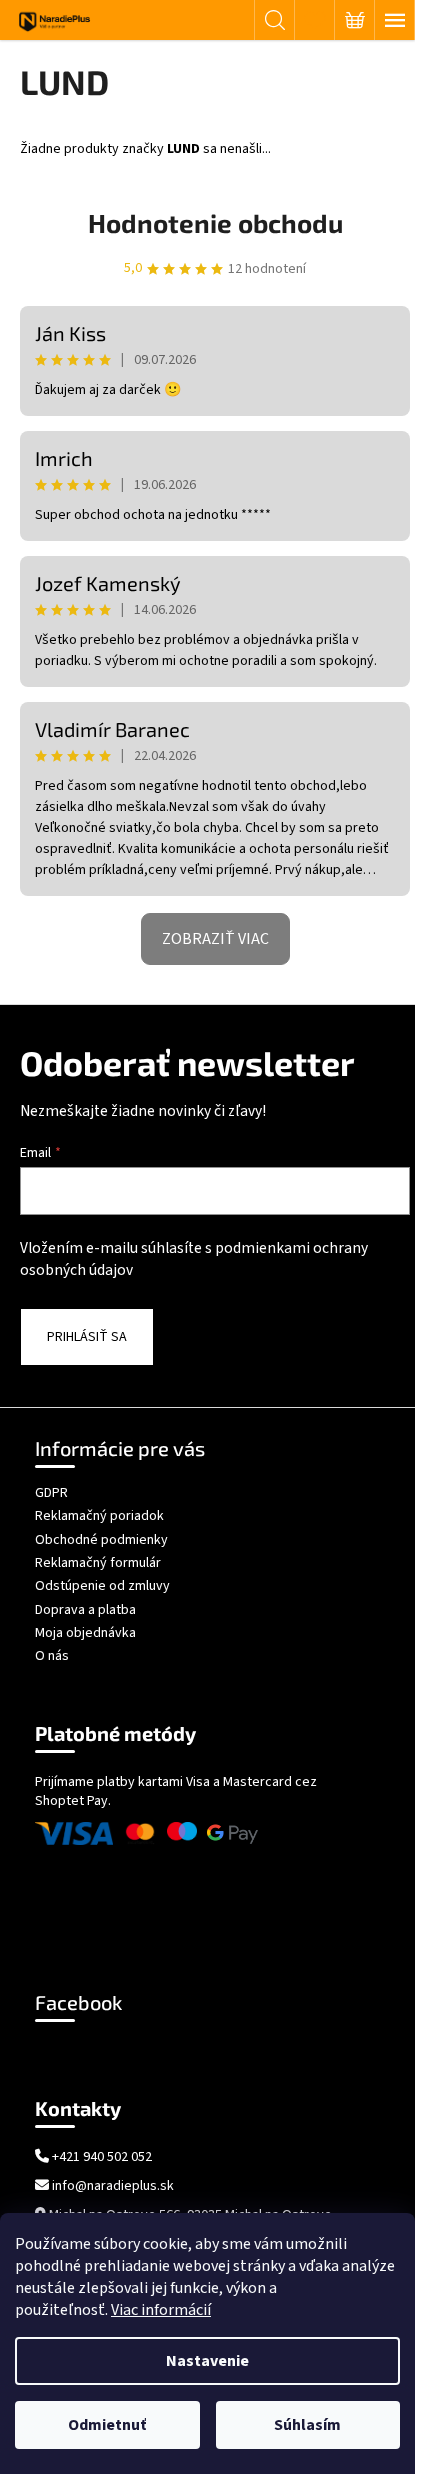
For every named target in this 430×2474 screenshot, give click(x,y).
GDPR (51, 1493)
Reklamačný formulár (98, 1563)
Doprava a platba (85, 1610)
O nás (52, 1656)
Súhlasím (307, 2425)
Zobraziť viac (215, 939)
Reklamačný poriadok (99, 1516)
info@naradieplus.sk (113, 2186)
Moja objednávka (85, 1633)
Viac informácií (161, 2310)
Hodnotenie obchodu (215, 222)
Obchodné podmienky (101, 1540)
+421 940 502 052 (102, 2157)
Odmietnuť (107, 2425)
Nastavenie (207, 2361)
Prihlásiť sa (87, 1337)
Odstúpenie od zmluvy (102, 1586)
